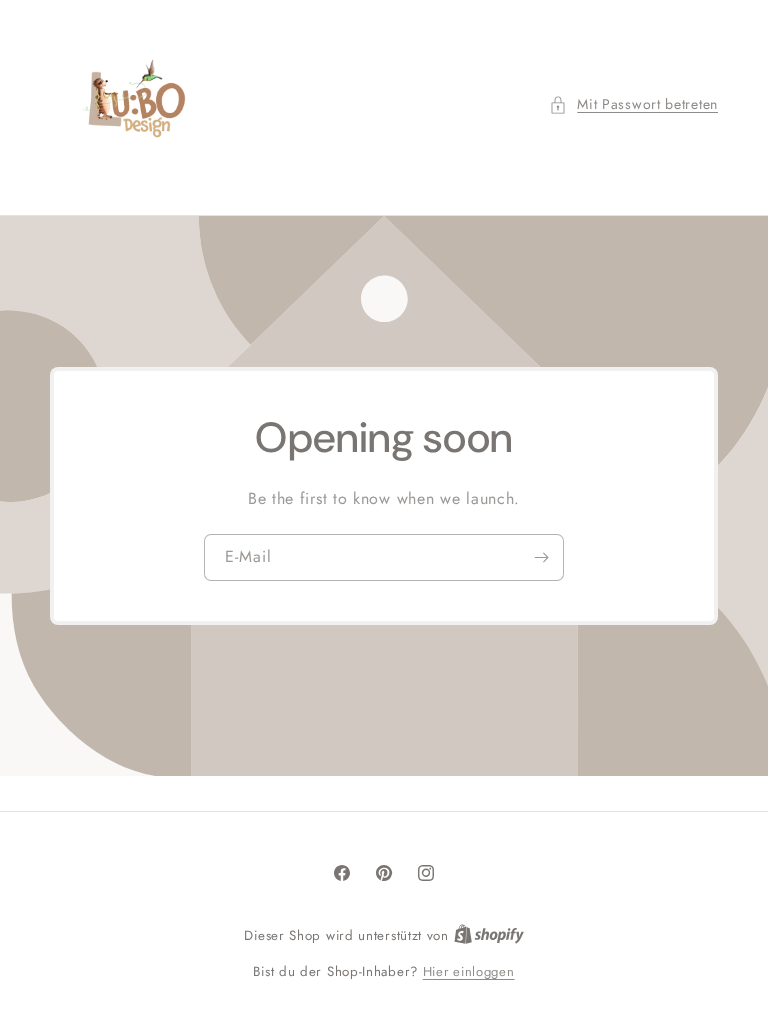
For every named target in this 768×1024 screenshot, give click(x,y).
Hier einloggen (469, 971)
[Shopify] (489, 935)
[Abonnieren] (541, 557)
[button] (633, 104)
